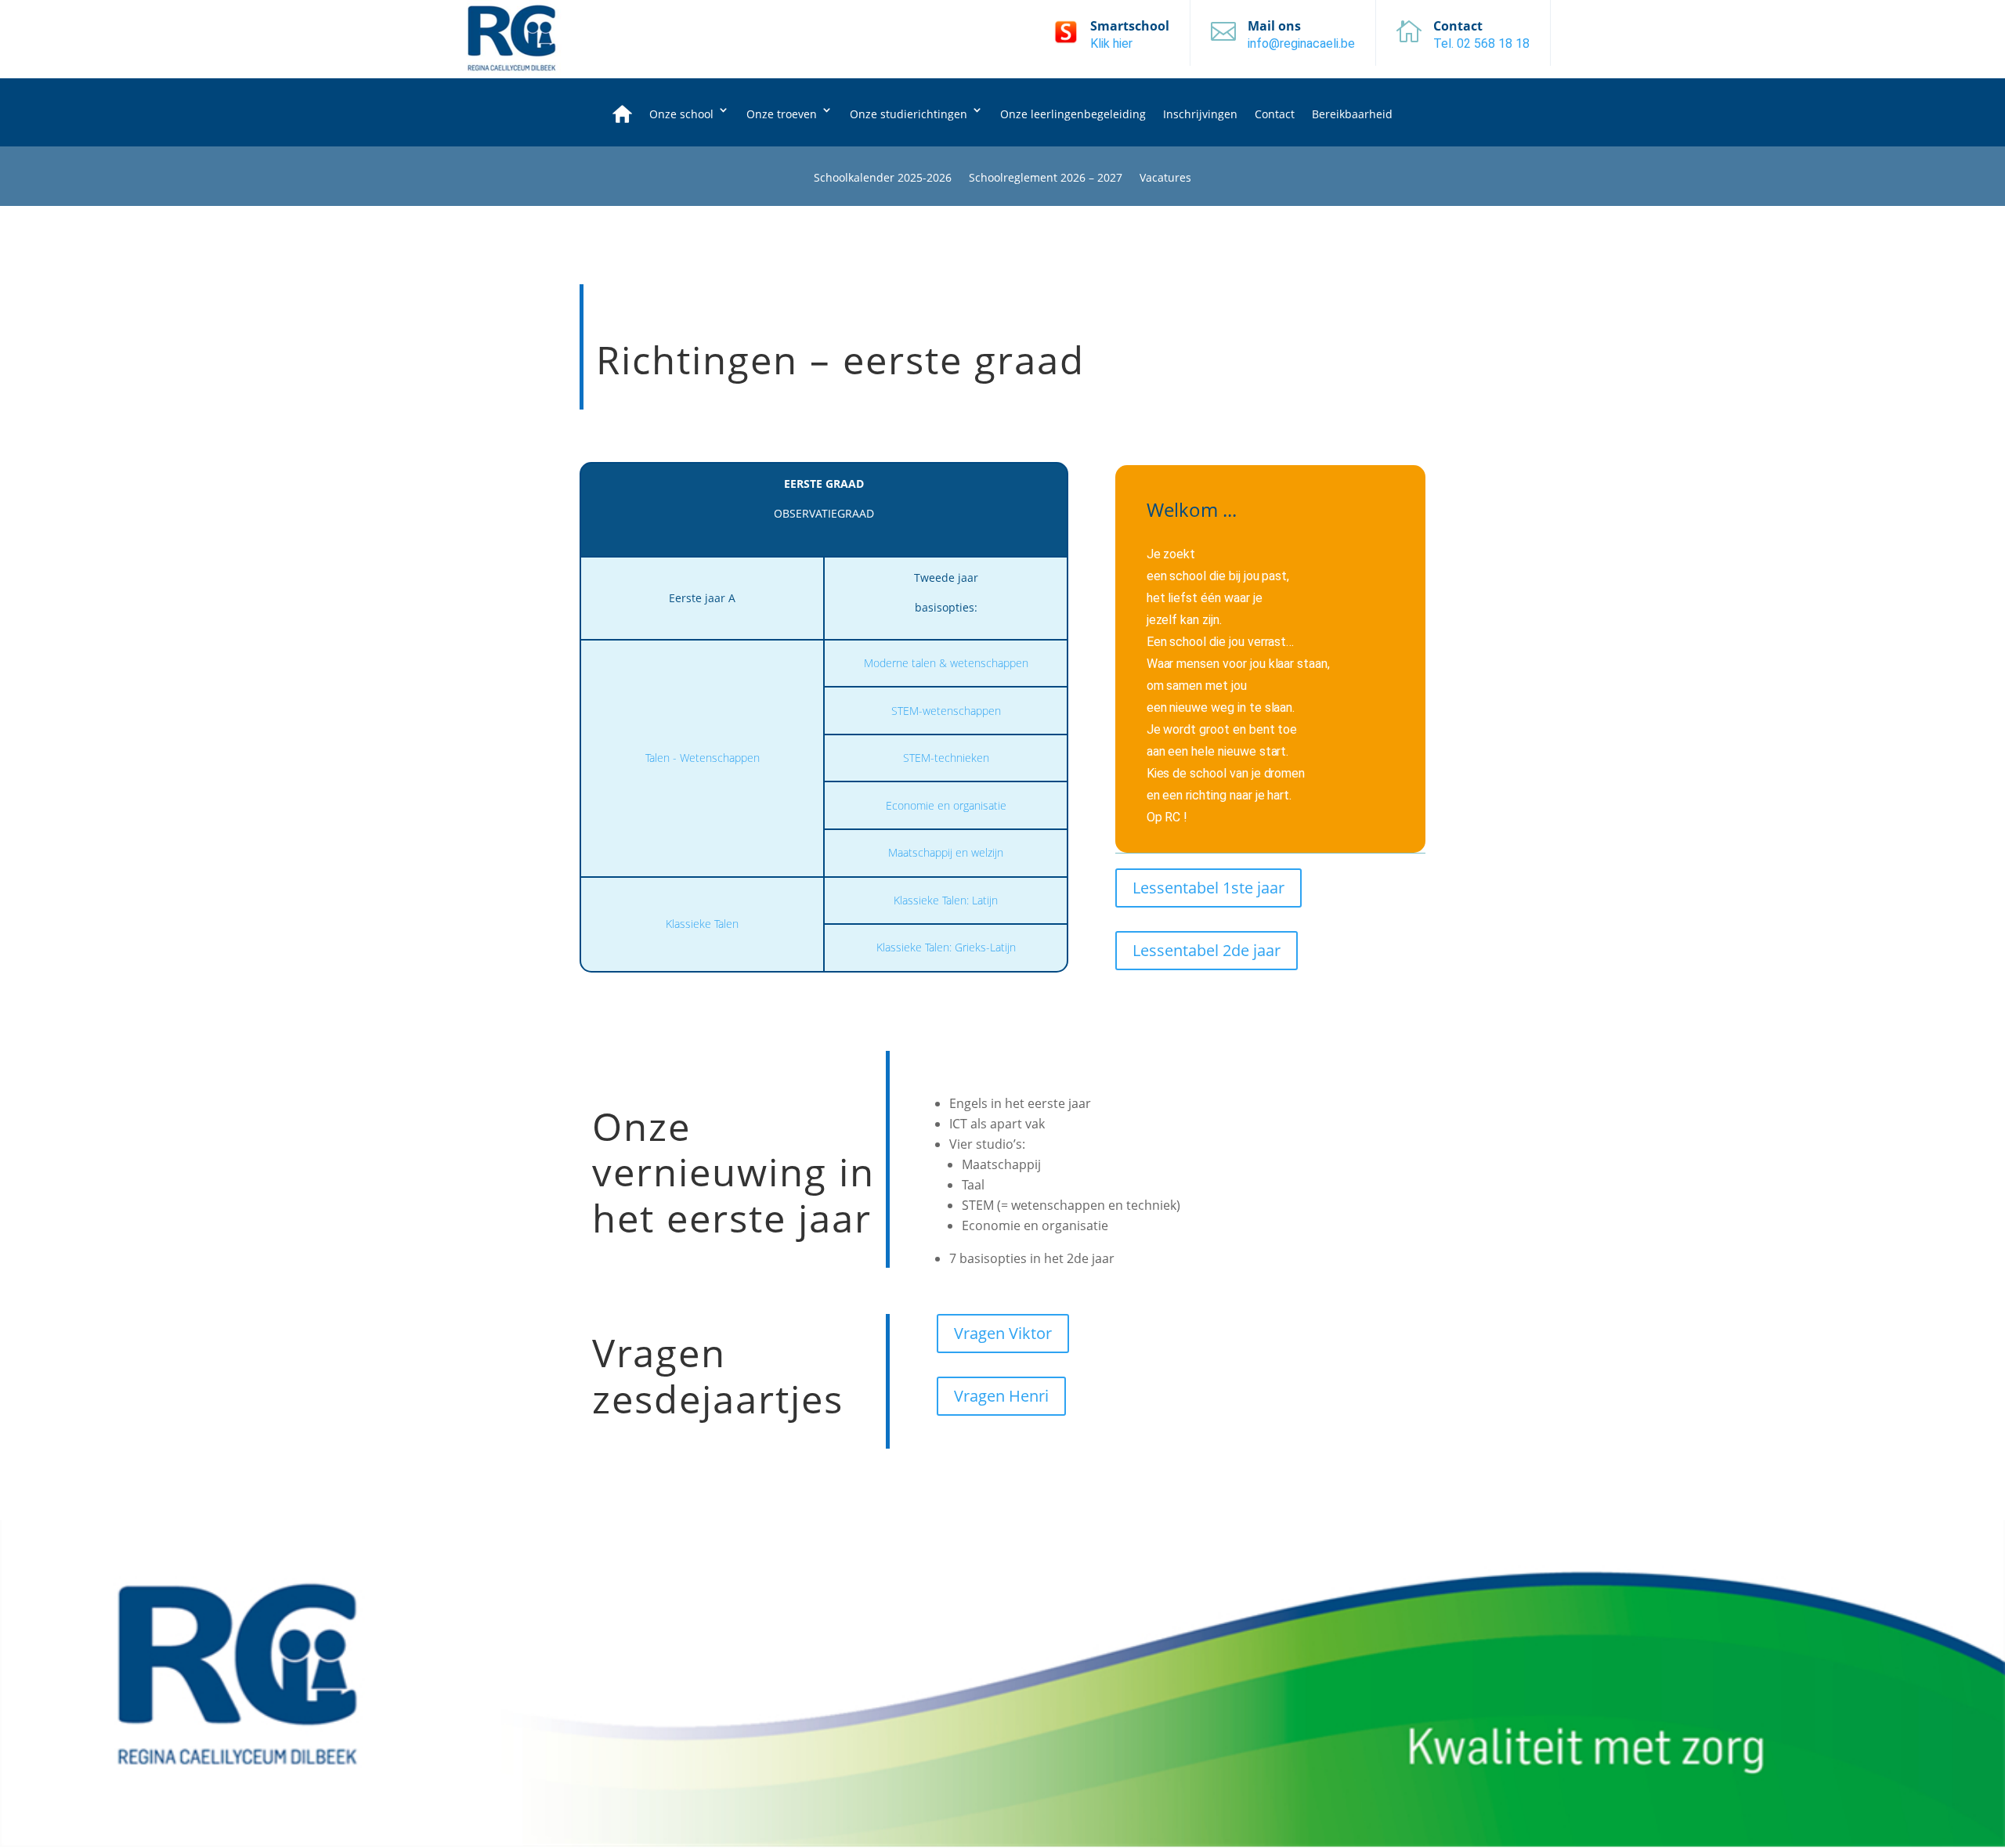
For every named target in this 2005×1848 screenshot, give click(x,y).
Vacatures (1165, 179)
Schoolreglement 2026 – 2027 (1046, 179)
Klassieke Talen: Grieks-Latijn (946, 947)
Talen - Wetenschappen (703, 758)
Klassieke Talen (702, 924)
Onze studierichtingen (909, 114)
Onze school (681, 114)
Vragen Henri (1001, 1396)
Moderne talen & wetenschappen (946, 663)
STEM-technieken (946, 758)
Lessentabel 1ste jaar (1208, 888)
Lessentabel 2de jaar (1207, 950)
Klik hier (1111, 43)
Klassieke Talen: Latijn (946, 900)
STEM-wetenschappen (946, 711)
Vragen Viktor (1003, 1333)
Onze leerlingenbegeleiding (1073, 114)
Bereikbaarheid (1352, 114)
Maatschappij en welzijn (946, 852)
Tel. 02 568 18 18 (1481, 43)
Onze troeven (782, 114)
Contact (1275, 114)
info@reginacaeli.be (1301, 43)
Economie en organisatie (946, 805)
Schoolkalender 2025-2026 (883, 179)
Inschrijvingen (1200, 114)
